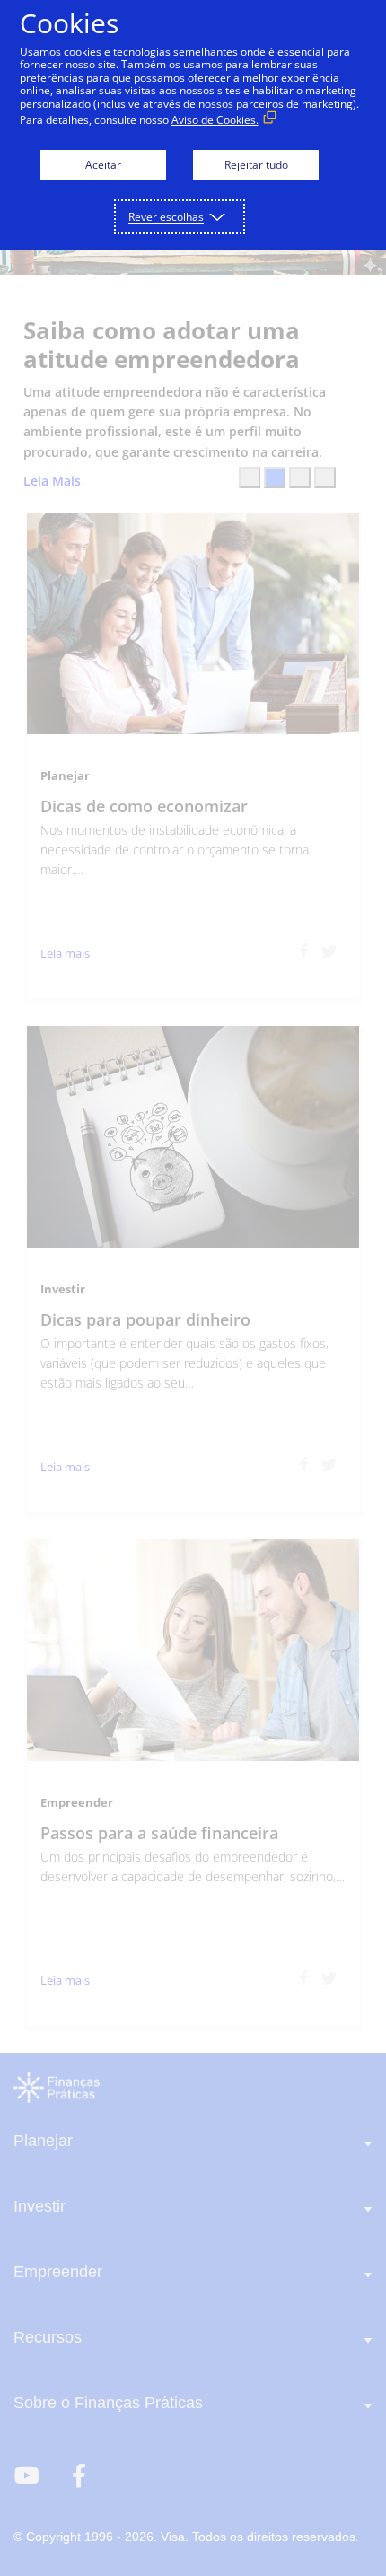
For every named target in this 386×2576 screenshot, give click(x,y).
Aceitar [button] (103, 165)
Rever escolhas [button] (166, 217)
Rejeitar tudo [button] (256, 165)
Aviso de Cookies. (215, 120)
